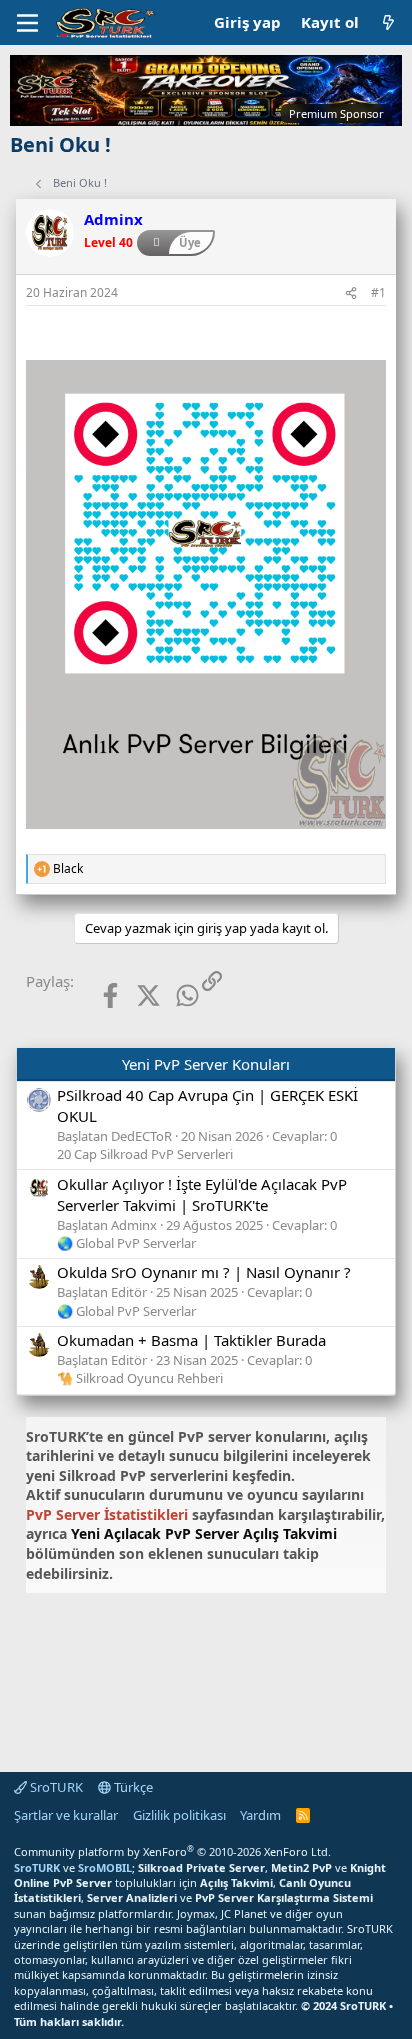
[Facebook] (95, 995)
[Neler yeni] (388, 22)
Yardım (260, 1815)
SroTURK (55, 1787)
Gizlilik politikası (179, 1815)
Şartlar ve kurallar (66, 1815)
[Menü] (27, 23)
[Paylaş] (351, 293)
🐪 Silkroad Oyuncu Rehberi (140, 1378)
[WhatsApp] (172, 995)
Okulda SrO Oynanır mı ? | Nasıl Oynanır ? (204, 1272)
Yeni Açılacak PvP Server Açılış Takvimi (204, 1533)
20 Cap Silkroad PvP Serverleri (145, 1154)
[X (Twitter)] (134, 995)
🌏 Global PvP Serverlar (126, 1243)
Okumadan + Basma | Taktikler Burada (191, 1340)
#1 (378, 292)
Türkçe (132, 1787)
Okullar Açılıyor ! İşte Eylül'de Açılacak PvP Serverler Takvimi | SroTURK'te (202, 1194)
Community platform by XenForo (172, 1851)
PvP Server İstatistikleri (107, 1514)
